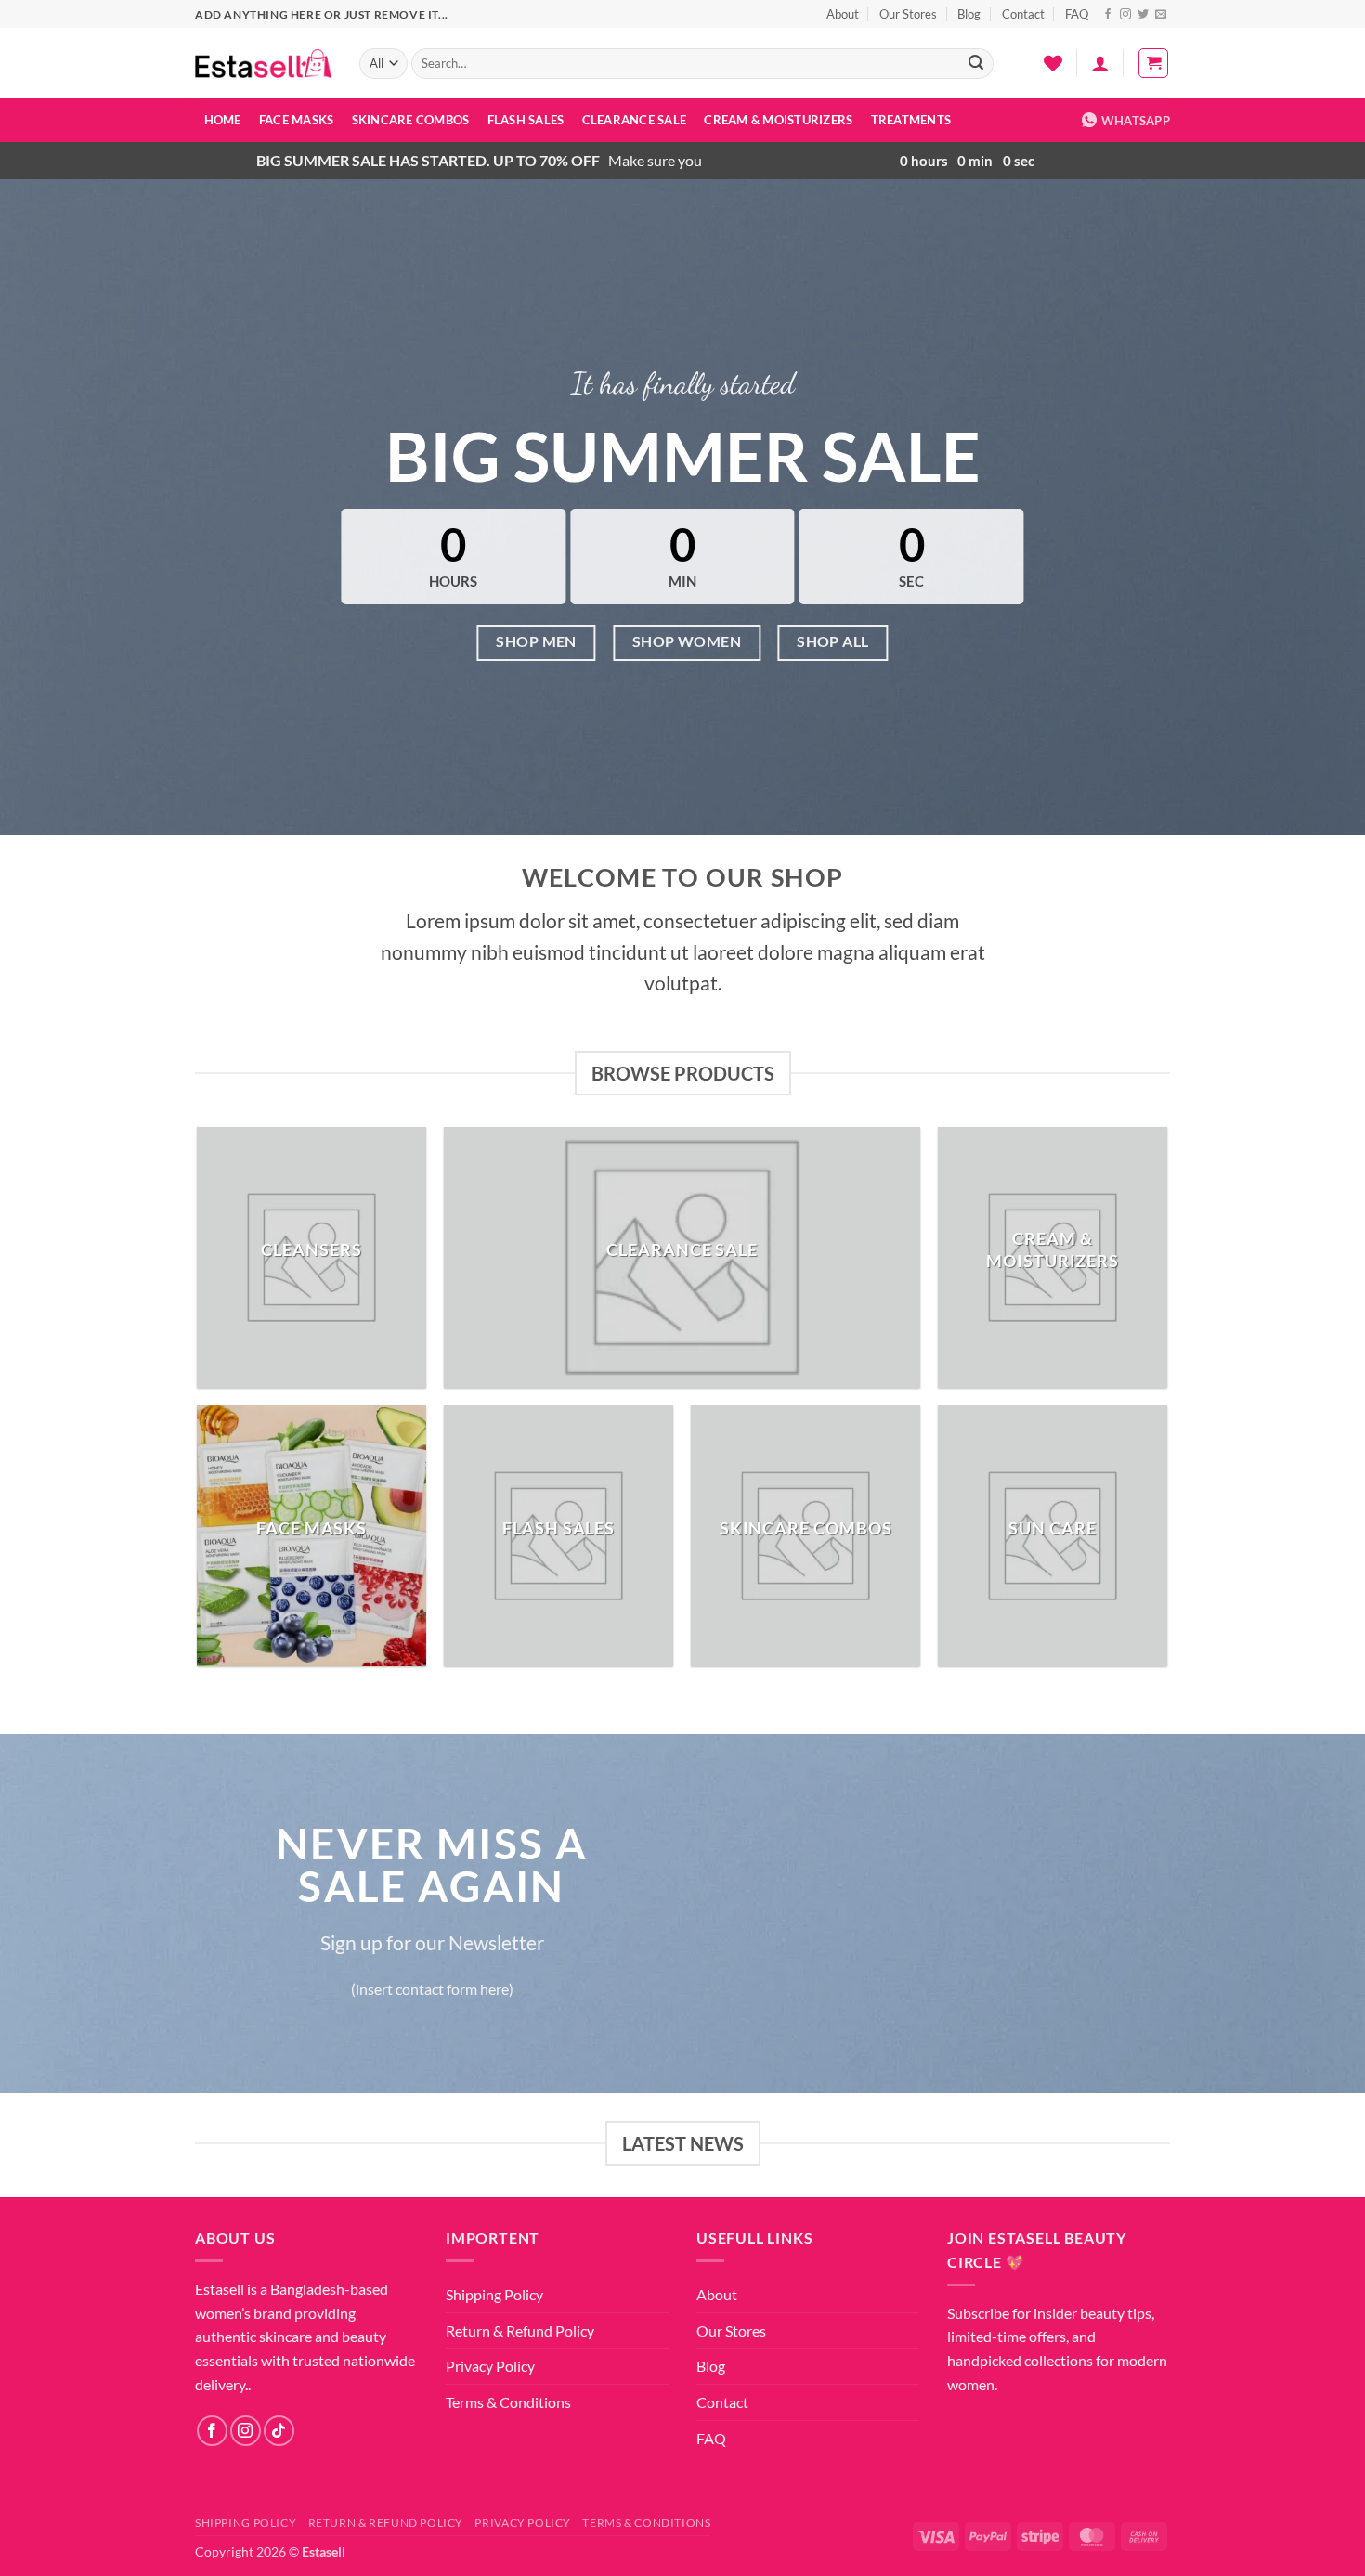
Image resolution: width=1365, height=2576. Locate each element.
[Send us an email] (1161, 15)
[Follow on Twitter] (1143, 15)
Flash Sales (526, 120)
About (843, 14)
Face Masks (297, 120)
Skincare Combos (411, 120)
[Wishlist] (1053, 63)
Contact (1023, 14)
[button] (1100, 63)
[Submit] (977, 64)
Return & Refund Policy (520, 2330)
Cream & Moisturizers (778, 120)
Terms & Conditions (508, 2402)
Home (223, 120)
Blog (969, 14)
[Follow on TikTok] (279, 2431)
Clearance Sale (635, 120)
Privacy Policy (490, 2366)
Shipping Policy (494, 2294)
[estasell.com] (263, 64)
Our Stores (908, 14)
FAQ (1077, 14)
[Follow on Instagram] (1125, 15)
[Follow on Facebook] (1108, 15)
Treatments (911, 120)
